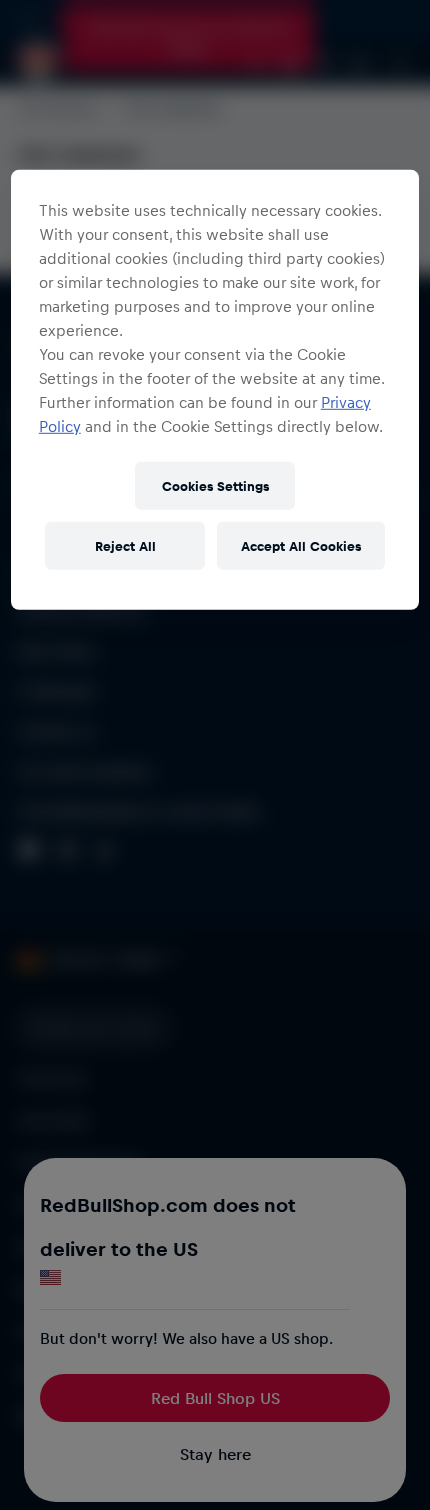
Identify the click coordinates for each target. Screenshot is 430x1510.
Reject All (125, 545)
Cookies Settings (215, 485)
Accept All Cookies (301, 545)
